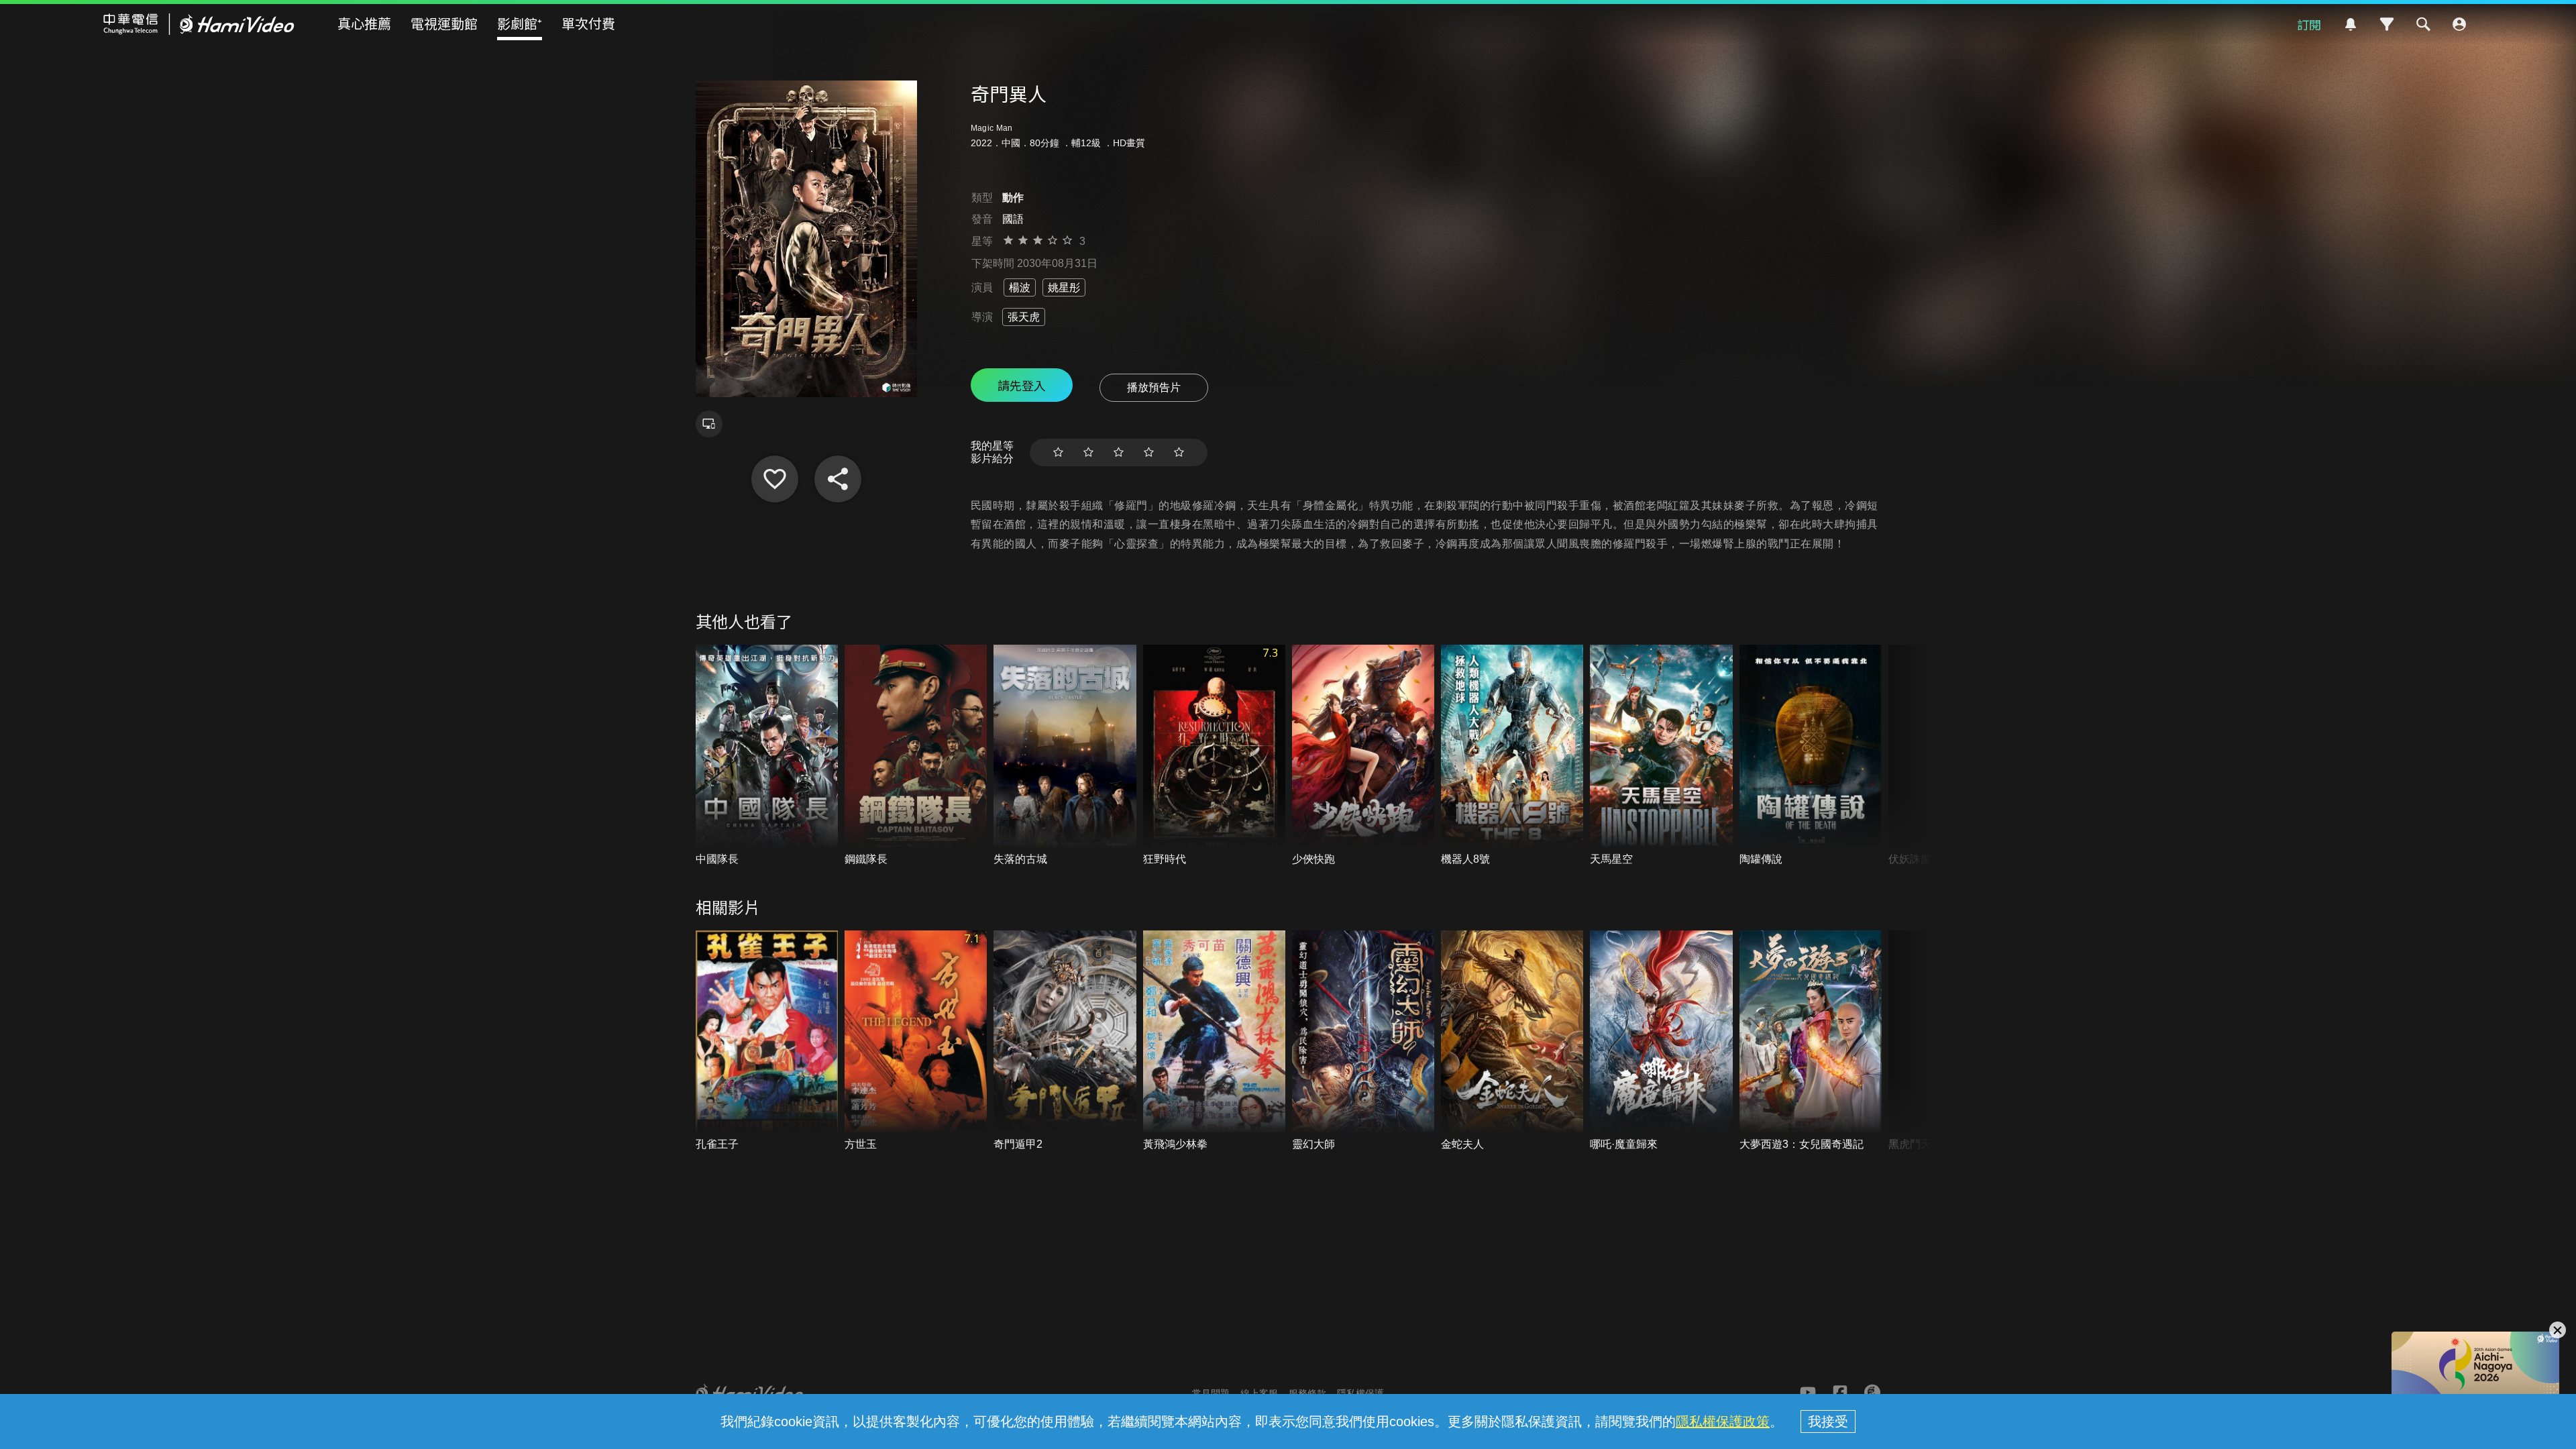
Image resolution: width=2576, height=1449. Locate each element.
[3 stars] (1119, 452)
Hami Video (199, 24)
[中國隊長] (767, 756)
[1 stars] (1058, 452)
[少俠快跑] (1363, 756)
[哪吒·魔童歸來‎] (1661, 1041)
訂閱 (2309, 24)
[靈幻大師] (1363, 1041)
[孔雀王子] (767, 1041)
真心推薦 (364, 23)
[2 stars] (1088, 452)
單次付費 (588, 23)
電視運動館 (444, 23)
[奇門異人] (775, 479)
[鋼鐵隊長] (916, 756)
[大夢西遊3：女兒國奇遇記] (1811, 1041)
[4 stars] (1149, 452)
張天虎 (1024, 317)
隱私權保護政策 (1723, 1421)
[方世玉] (916, 1041)
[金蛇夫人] (1512, 1041)
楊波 (1020, 287)
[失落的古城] (1065, 756)
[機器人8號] (1512, 756)
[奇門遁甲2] (1065, 1041)
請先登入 (1022, 385)
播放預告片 (1154, 387)
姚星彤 (1064, 287)
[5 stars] (1179, 452)
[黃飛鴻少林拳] (1214, 1041)
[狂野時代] (1214, 756)
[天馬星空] (1661, 756)
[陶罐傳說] (1811, 756)
